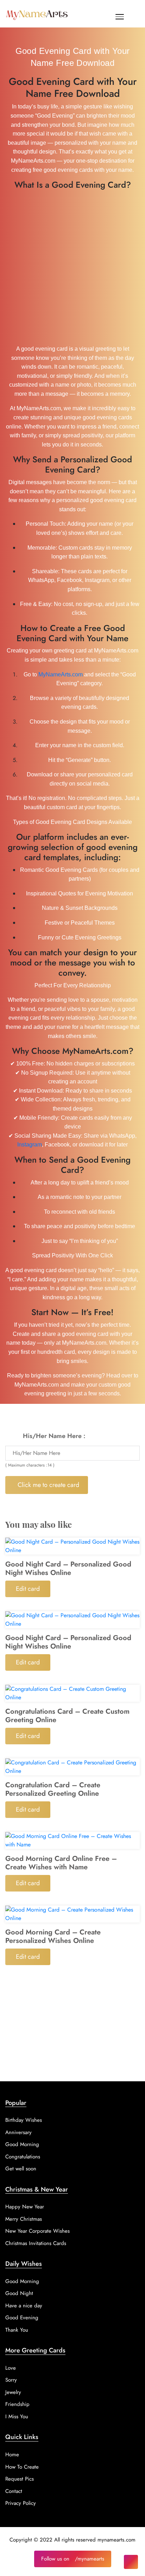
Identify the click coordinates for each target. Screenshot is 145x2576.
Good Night (19, 2293)
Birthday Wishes (24, 2120)
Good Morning (22, 2144)
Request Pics (20, 2479)
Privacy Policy (21, 2503)
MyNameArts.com (61, 674)
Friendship (17, 2404)
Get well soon (21, 2169)
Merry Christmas (24, 2219)
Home (12, 2455)
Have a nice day (24, 2306)
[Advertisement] (72, 266)
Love (11, 2368)
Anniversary (18, 2132)
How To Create (22, 2467)
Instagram (30, 1145)
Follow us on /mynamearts (73, 2559)
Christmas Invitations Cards (36, 2243)
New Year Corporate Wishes (37, 2231)
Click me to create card (48, 1485)
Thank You (17, 2330)
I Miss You (17, 2416)
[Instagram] (131, 2562)
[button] (120, 18)
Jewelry (13, 2392)
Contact (14, 2491)
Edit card (28, 1589)
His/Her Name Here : (54, 1436)
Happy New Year (25, 2207)
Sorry (11, 2380)
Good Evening (22, 2318)
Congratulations (23, 2157)
